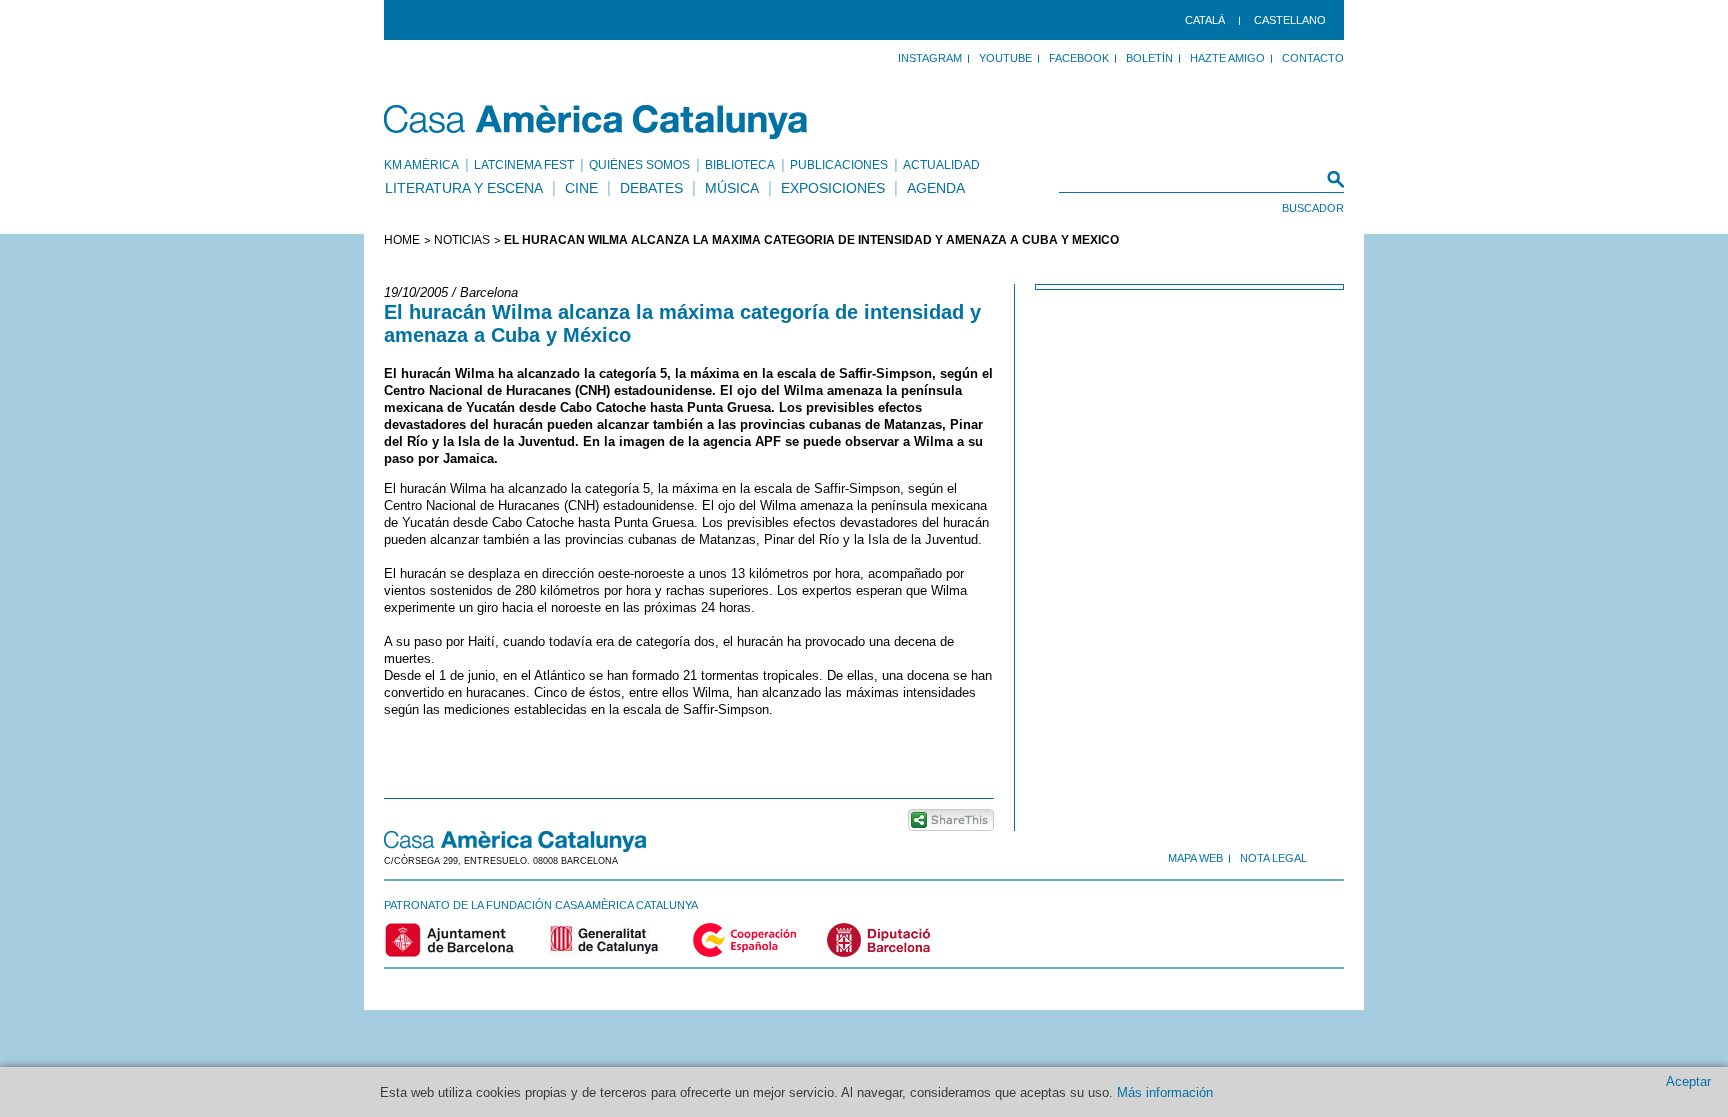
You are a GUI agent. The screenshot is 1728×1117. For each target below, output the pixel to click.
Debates (651, 188)
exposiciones (833, 188)
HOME (402, 240)
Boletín (1149, 58)
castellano (1290, 20)
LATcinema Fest (524, 165)
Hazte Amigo (1227, 58)
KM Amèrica (421, 165)
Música (732, 188)
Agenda (936, 188)
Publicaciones (839, 165)
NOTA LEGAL (1273, 858)
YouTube (1005, 58)
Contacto (1313, 58)
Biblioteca (740, 165)
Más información (1165, 1092)
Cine (581, 188)
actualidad (941, 165)
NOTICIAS (462, 240)
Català (1205, 20)
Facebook (1079, 58)
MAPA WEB (1195, 858)
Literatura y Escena (464, 188)
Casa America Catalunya (596, 122)
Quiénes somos (639, 165)
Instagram (930, 58)
